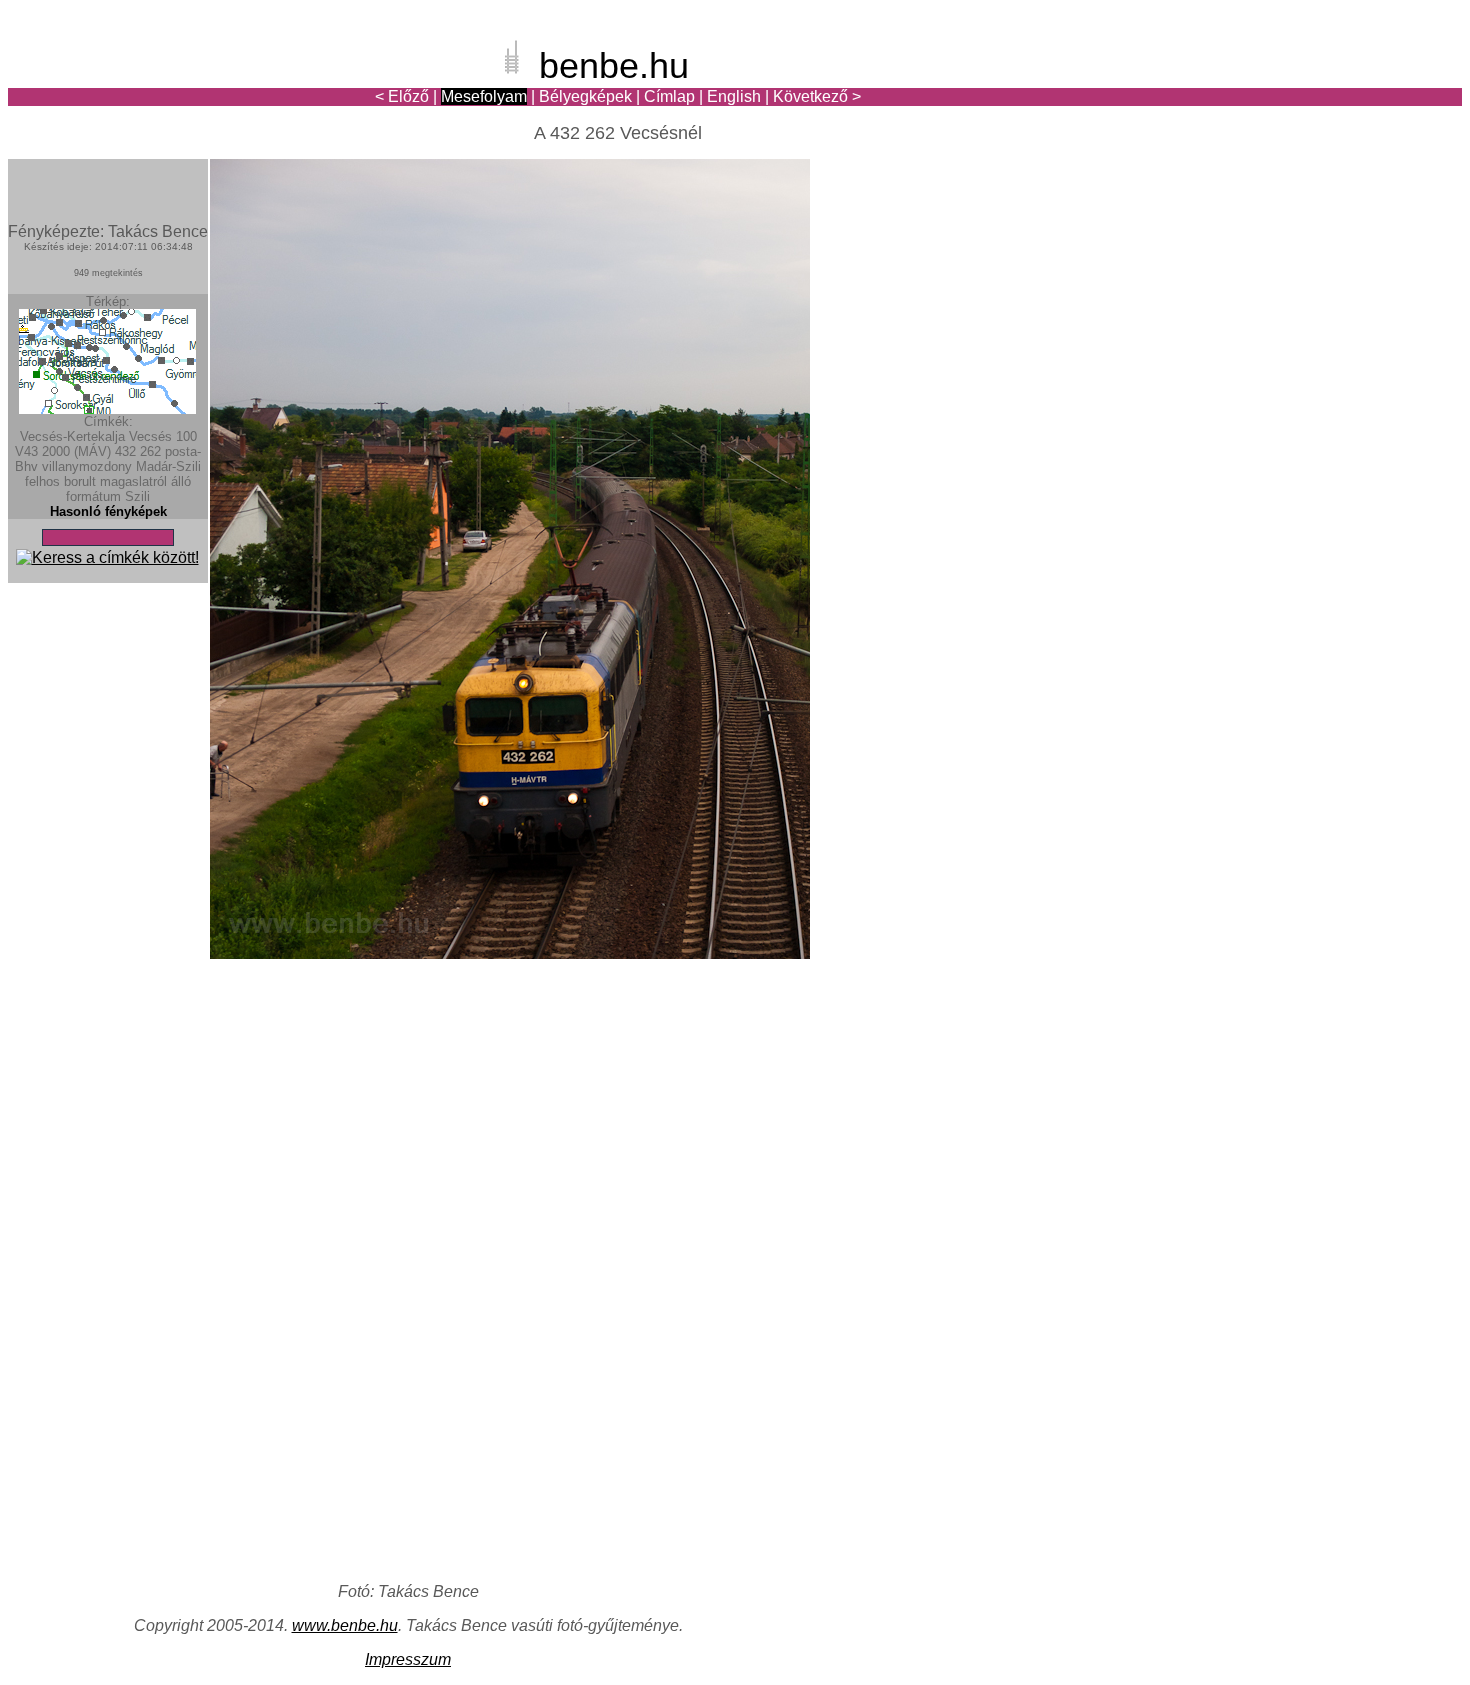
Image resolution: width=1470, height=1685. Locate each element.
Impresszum (408, 1659)
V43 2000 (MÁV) (63, 451)
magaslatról (133, 481)
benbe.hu (614, 65)
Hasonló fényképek (108, 511)
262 (150, 451)
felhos (42, 481)
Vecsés (150, 436)
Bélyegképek (585, 96)
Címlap (669, 96)
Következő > (817, 96)
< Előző (402, 96)
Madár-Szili (168, 466)
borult (80, 481)
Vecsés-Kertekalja (72, 436)
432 (125, 451)
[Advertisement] (1345, 84)
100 (186, 436)
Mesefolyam (484, 96)
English (734, 96)
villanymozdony (87, 466)
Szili (137, 496)
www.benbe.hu (345, 1625)
